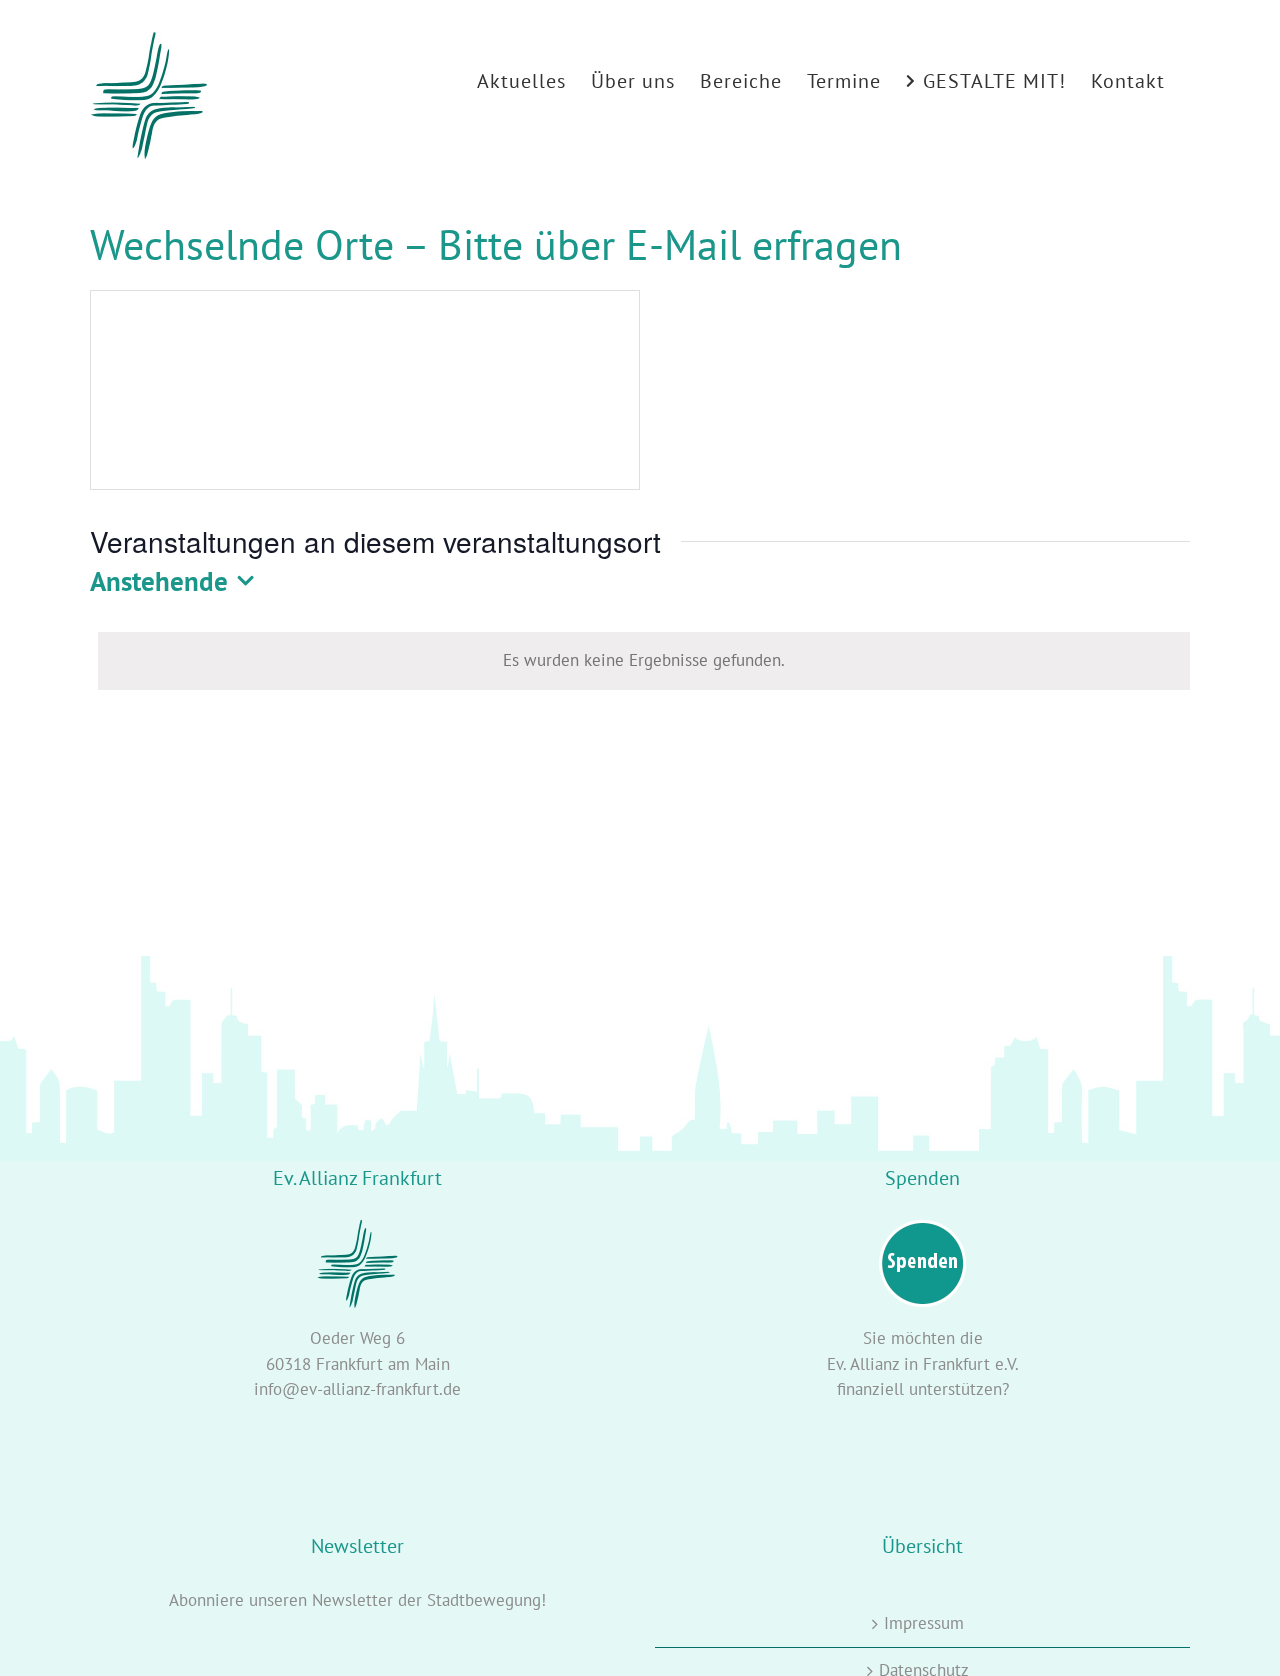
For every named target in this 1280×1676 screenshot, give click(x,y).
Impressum (924, 1623)
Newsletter (352, 1600)
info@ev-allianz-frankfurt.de (357, 1389)
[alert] (644, 661)
